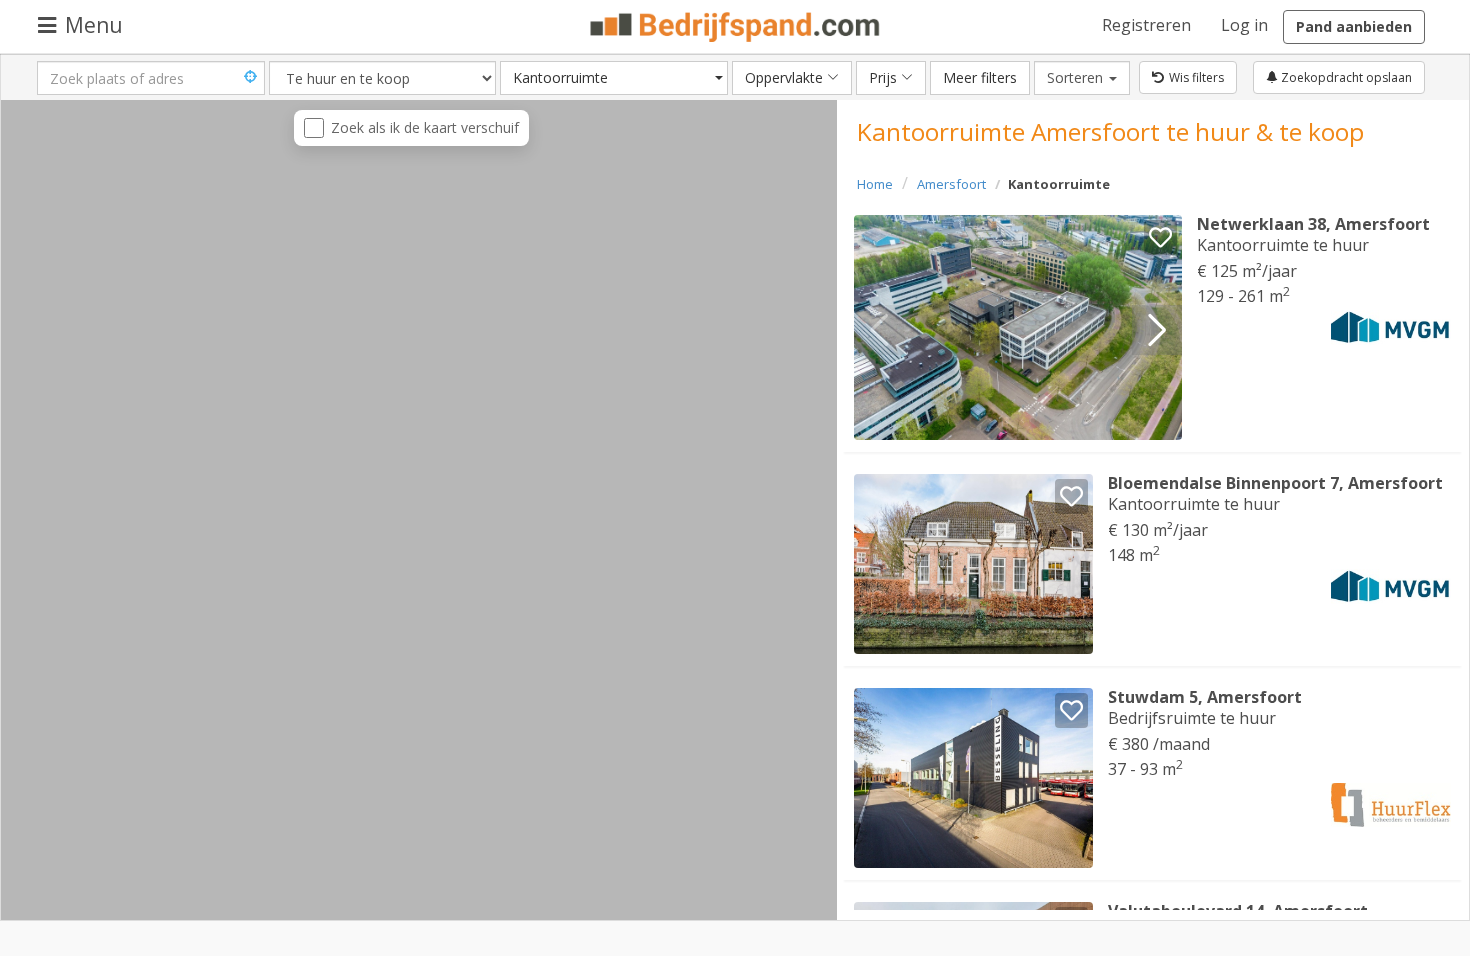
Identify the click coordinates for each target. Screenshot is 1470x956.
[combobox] (614, 78)
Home (875, 184)
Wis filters (1196, 77)
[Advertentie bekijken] (1018, 327)
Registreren (1146, 25)
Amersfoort (951, 184)
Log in (1244, 25)
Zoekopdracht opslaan (1345, 77)
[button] (1157, 330)
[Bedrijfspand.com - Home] (735, 27)
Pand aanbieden (1354, 26)
